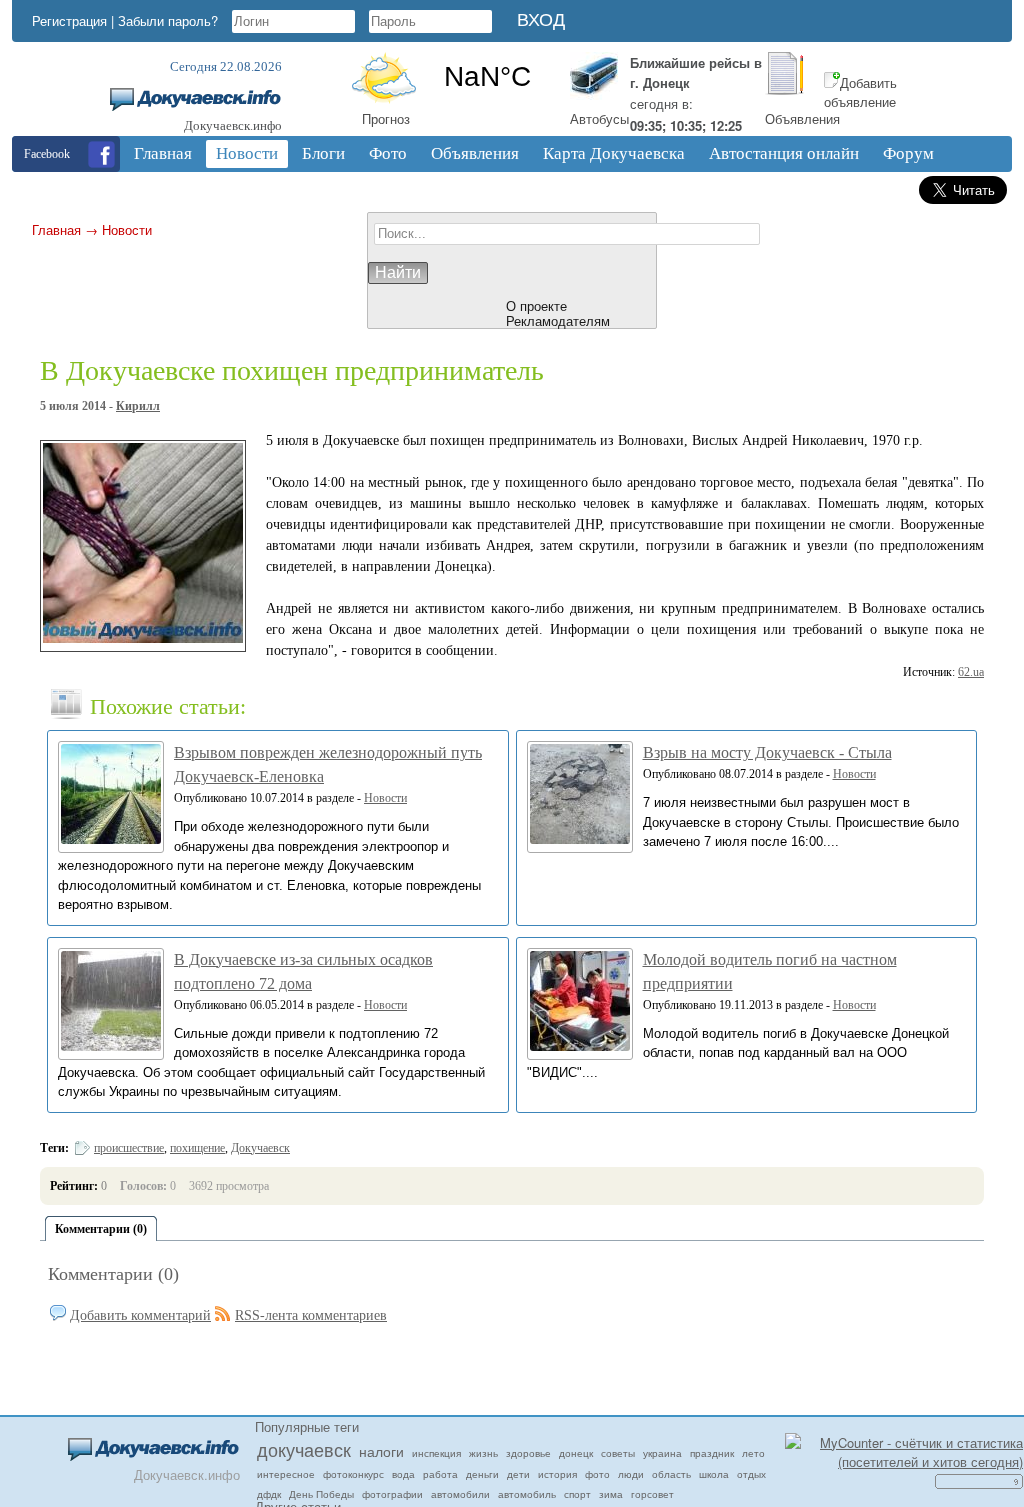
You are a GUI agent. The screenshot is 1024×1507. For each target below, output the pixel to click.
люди (631, 1474)
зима (611, 1494)
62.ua (971, 672)
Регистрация (69, 20)
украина (662, 1453)
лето (753, 1453)
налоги (381, 1451)
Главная (56, 229)
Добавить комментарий (140, 1315)
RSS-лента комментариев (311, 1315)
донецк (576, 1453)
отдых (751, 1474)
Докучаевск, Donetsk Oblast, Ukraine (487, 77)
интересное (286, 1474)
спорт (577, 1494)
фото (597, 1474)
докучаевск (304, 1449)
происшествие (129, 1148)
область (671, 1474)
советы (618, 1453)
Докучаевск (260, 1148)
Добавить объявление (860, 92)
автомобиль (527, 1494)
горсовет (652, 1494)
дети (518, 1474)
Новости (127, 229)
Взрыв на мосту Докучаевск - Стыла (767, 752)
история (557, 1474)
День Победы (321, 1494)
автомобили (460, 1494)
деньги (482, 1474)
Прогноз (386, 118)
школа (714, 1474)
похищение (197, 1148)
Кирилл (138, 406)
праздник (712, 1453)
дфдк (269, 1494)
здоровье (528, 1453)
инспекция (436, 1453)
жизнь (483, 1453)
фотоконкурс (353, 1474)
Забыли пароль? (168, 20)
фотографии (392, 1494)
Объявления (802, 118)
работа (440, 1474)
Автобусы (599, 118)
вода (403, 1474)
